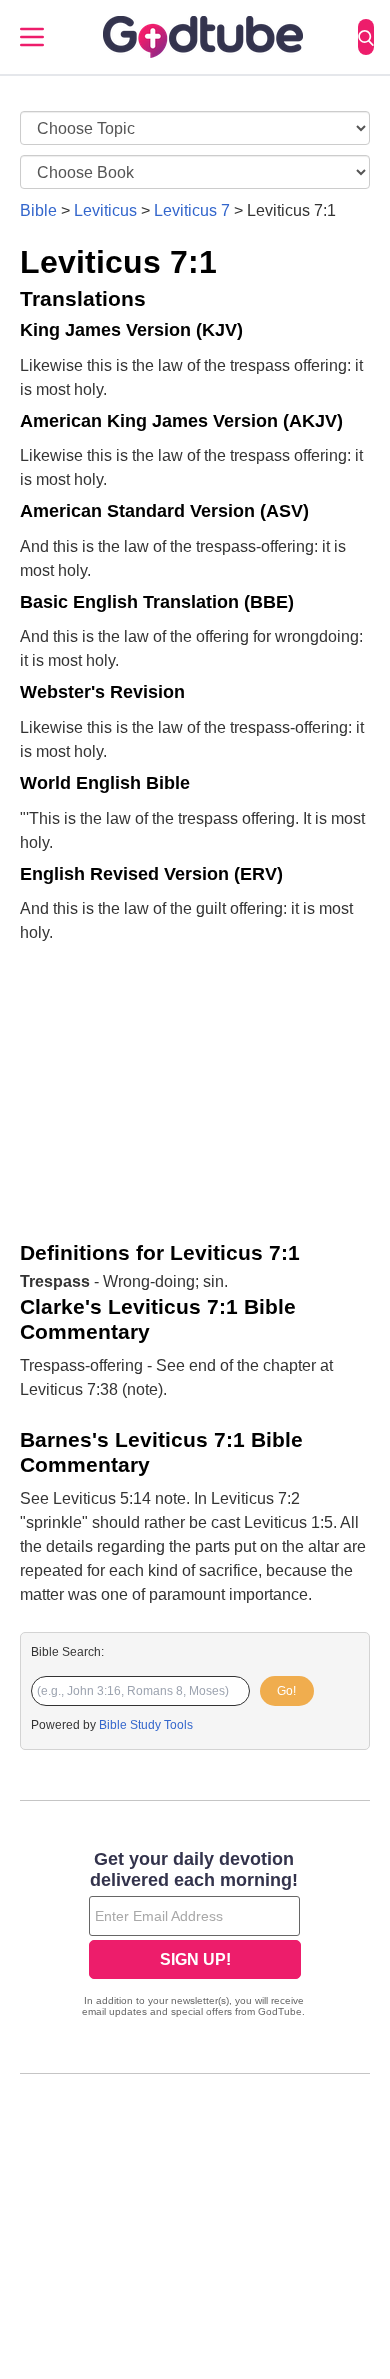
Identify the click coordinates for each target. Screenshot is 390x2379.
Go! (286, 1691)
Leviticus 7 (192, 210)
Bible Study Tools (146, 1725)
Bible (38, 210)
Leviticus (105, 210)
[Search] (366, 37)
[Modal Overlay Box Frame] (195, 1936)
